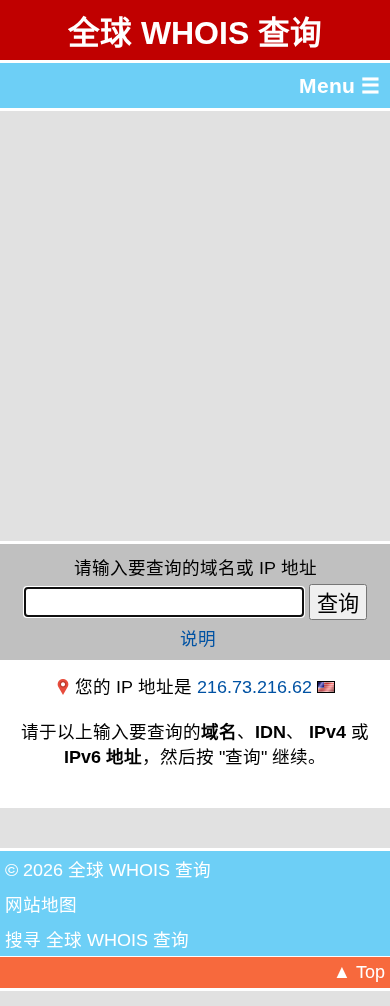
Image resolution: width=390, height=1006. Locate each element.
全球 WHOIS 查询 (195, 33)
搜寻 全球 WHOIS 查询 (97, 940)
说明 (198, 639)
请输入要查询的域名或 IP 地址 (195, 568)
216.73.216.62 (254, 687)
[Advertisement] (195, 326)
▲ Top (359, 972)
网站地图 (41, 905)
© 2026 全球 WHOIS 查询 (108, 870)
